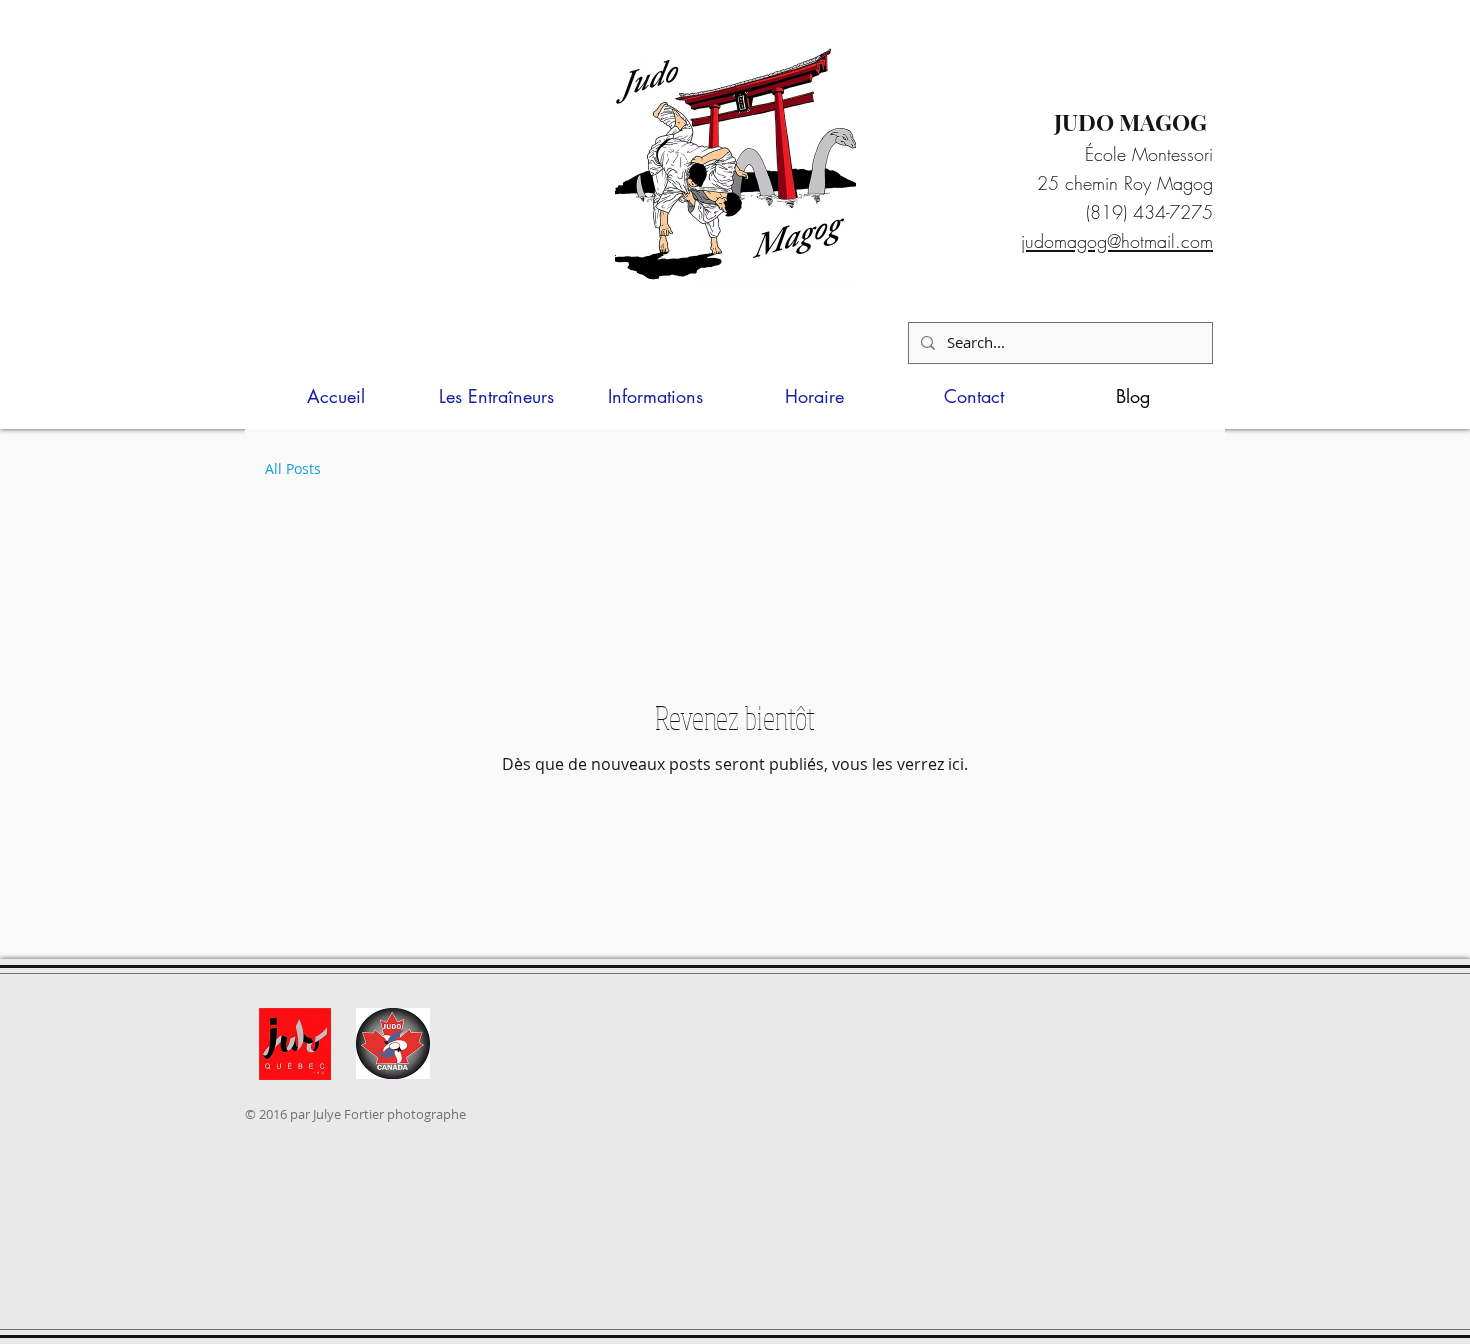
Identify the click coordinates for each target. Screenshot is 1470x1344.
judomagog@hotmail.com (1117, 241)
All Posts (293, 468)
